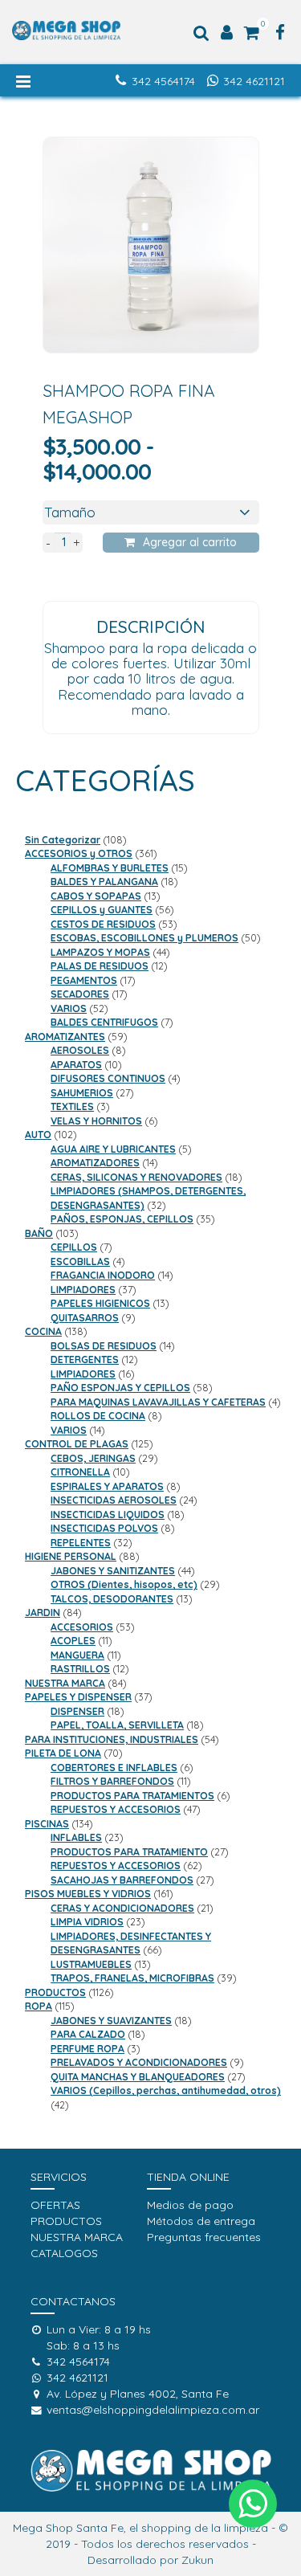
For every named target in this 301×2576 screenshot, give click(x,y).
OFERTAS (55, 2205)
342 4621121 (254, 81)
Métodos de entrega (201, 2221)
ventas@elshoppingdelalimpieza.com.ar (153, 2410)
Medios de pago (190, 2205)
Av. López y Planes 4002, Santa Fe (138, 2394)
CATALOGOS (64, 2253)
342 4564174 (163, 81)
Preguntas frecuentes (204, 2237)
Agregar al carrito (190, 542)
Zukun (197, 2560)
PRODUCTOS (66, 2221)
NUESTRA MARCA (77, 2237)
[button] (253, 2504)
